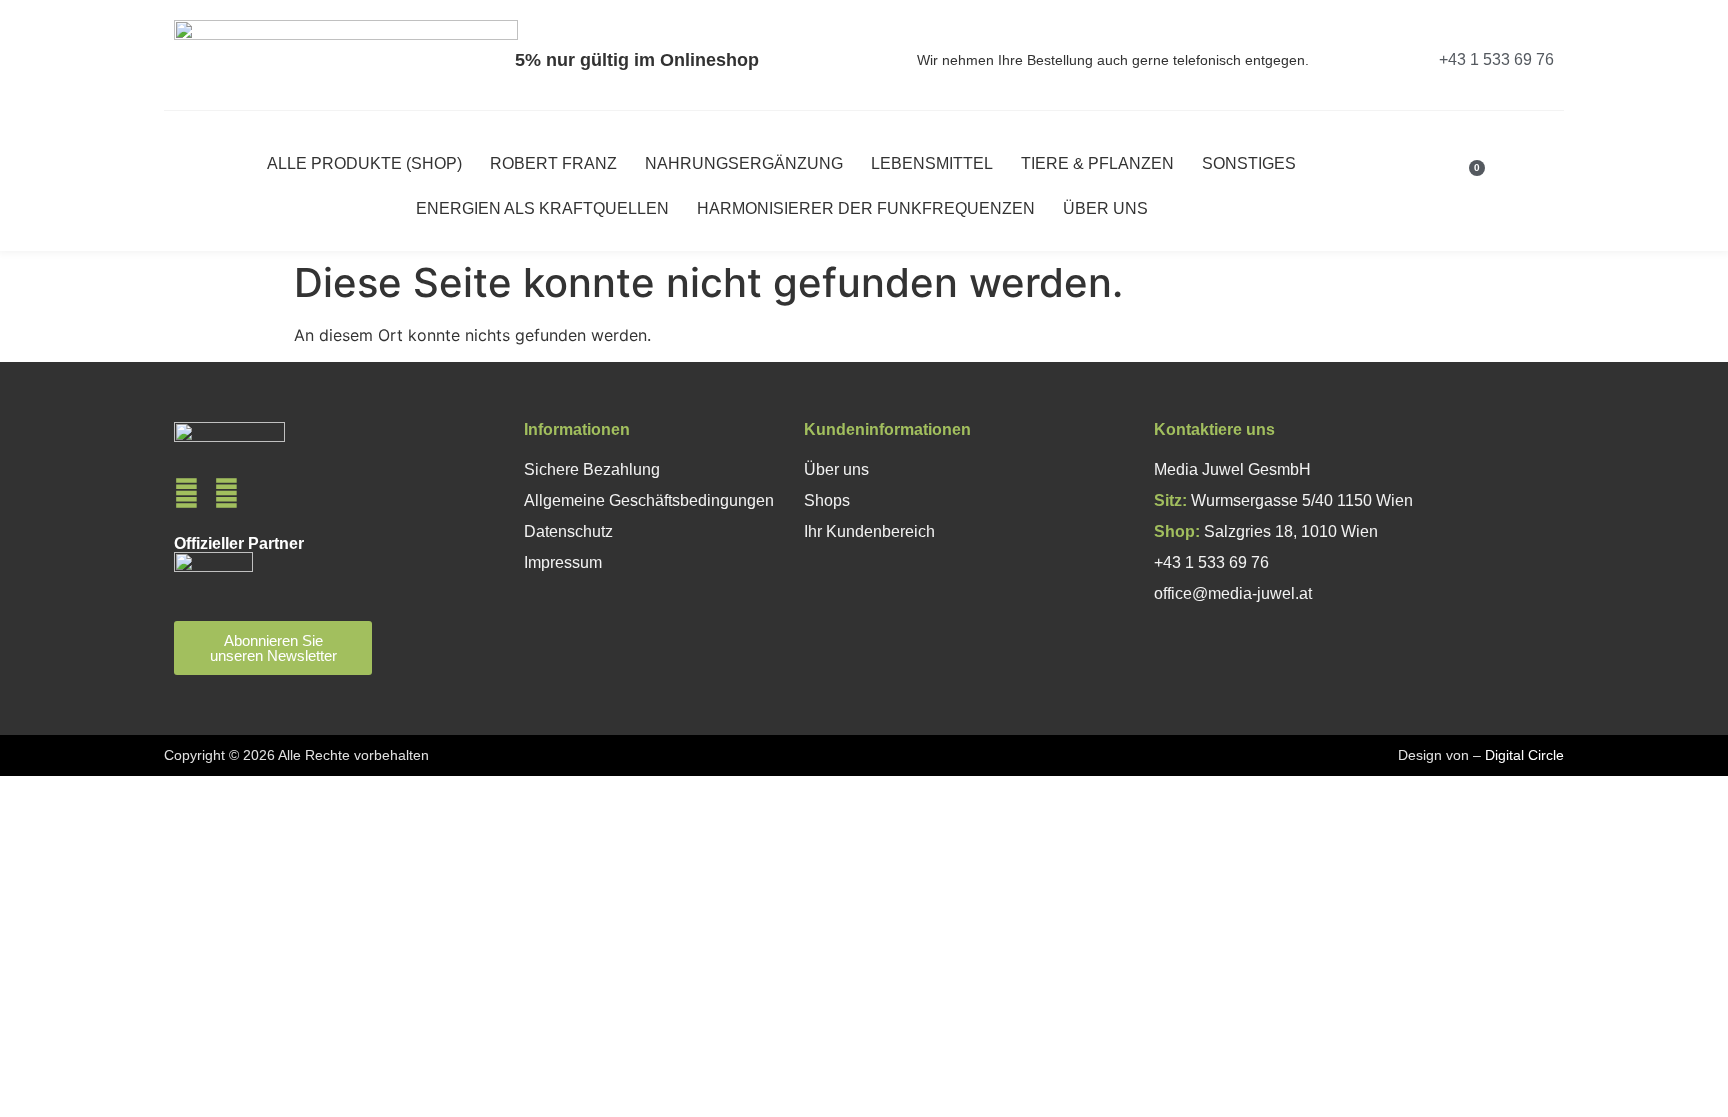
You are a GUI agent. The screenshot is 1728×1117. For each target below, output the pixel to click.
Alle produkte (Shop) (364, 163)
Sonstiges (1249, 163)
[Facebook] (186, 493)
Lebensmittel (932, 163)
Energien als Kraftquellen (542, 208)
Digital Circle (1524, 755)
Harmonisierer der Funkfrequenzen (866, 208)
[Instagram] (226, 493)
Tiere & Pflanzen (1097, 163)
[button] (1508, 186)
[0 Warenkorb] (1462, 186)
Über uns (1105, 208)
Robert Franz (553, 163)
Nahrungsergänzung (744, 163)
